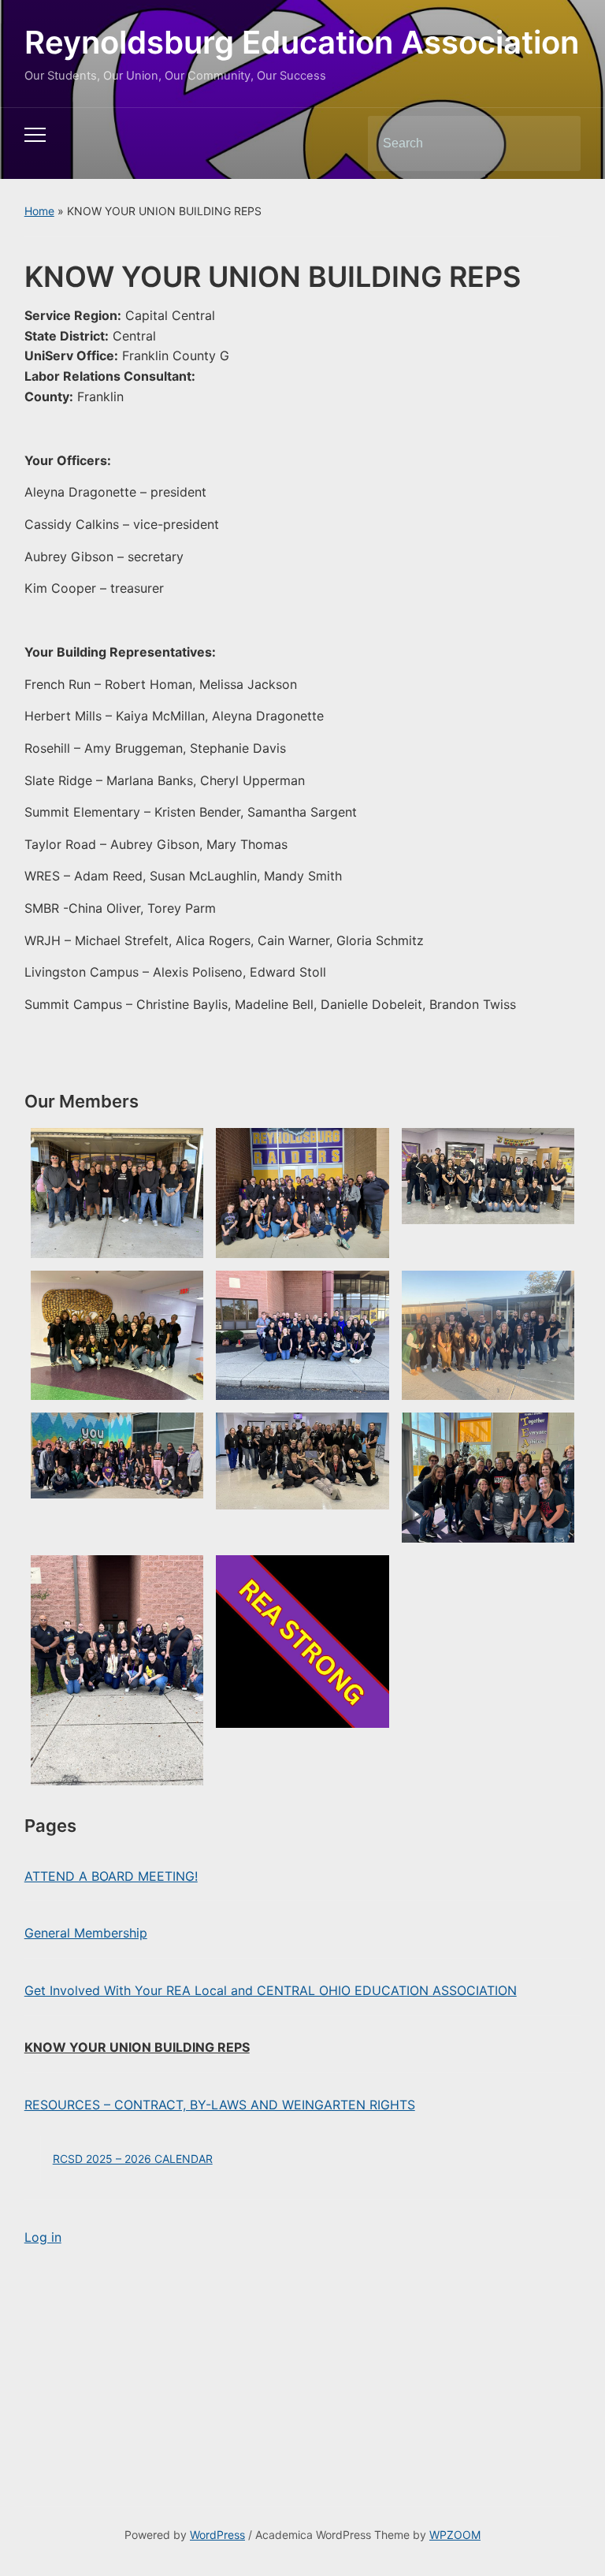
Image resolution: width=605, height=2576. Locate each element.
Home (39, 211)
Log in (43, 2237)
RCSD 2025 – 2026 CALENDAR (133, 2159)
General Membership (86, 1933)
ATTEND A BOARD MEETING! (111, 1876)
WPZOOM (455, 2535)
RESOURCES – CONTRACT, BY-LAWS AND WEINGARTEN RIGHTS (220, 2105)
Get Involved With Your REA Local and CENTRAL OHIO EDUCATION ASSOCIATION (271, 1990)
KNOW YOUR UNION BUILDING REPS (137, 2047)
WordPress (217, 2535)
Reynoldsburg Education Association (302, 42)
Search (555, 143)
